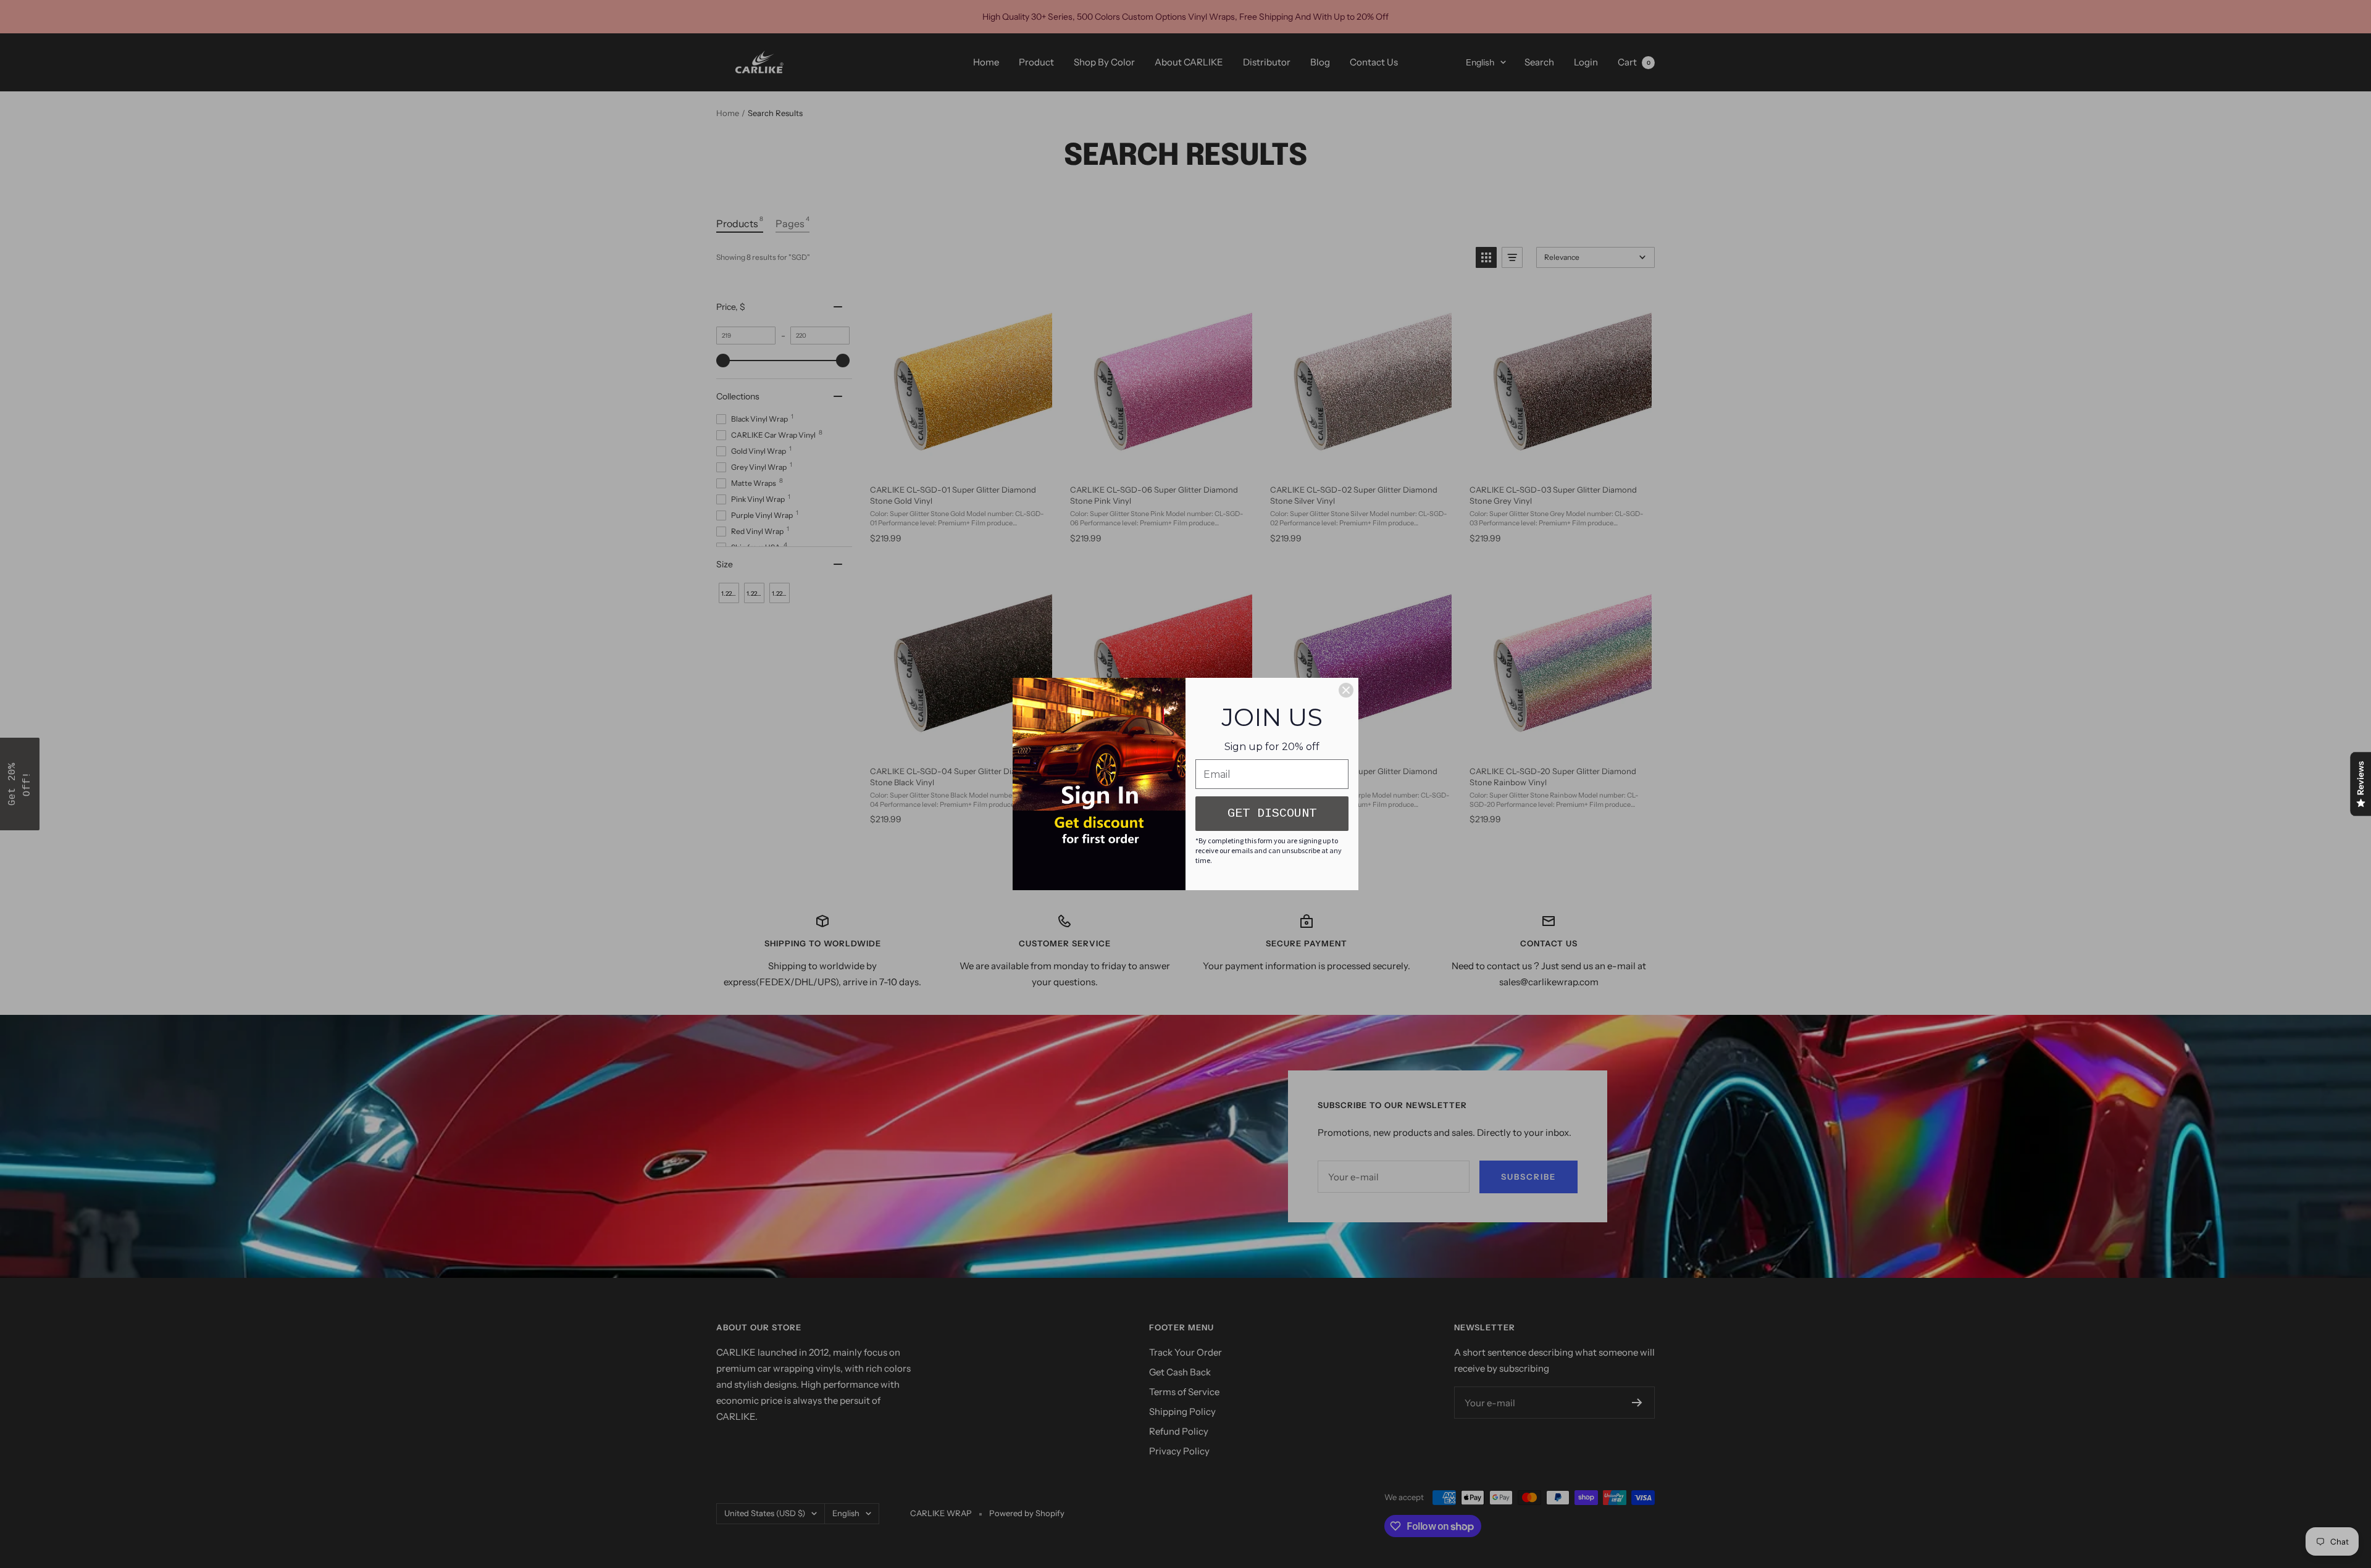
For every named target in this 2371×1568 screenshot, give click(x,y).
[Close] (1346, 690)
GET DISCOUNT (1272, 813)
